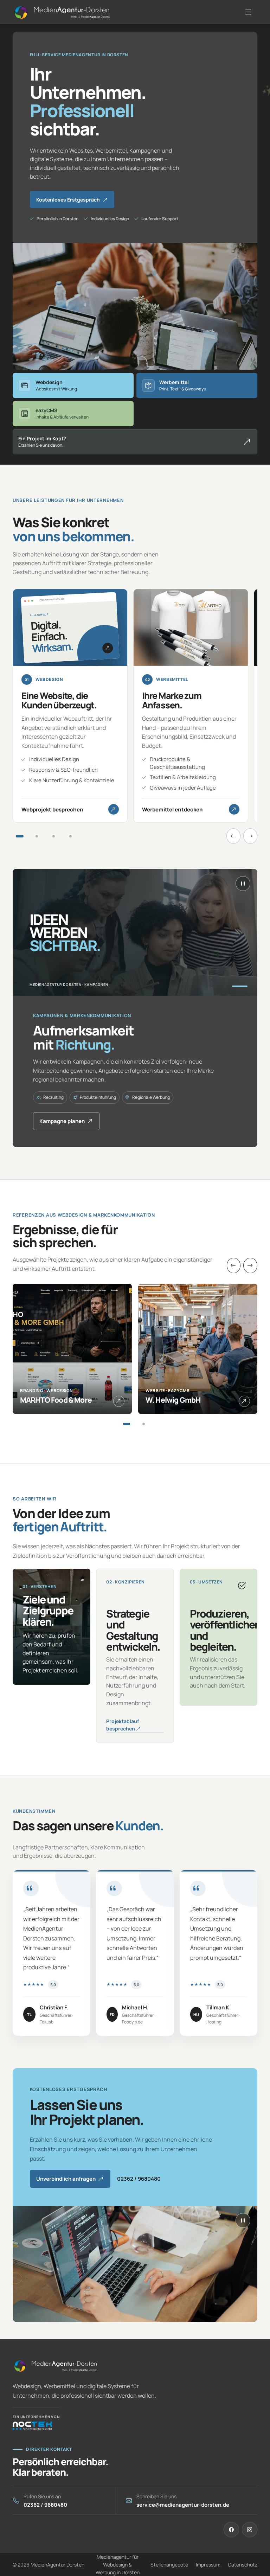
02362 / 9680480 (139, 2179)
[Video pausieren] (243, 884)
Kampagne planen (62, 1121)
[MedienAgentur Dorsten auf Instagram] (250, 2530)
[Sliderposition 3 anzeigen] (53, 836)
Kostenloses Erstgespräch (68, 200)
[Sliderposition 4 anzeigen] (70, 836)
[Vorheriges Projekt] (234, 1265)
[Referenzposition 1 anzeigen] (127, 1424)
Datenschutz (243, 2565)
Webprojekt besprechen (52, 809)
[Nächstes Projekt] (250, 1265)
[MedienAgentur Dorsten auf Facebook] (231, 2530)
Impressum (208, 2565)
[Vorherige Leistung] (233, 836)
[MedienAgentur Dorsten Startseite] (62, 12)
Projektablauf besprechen (123, 1725)
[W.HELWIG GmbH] (244, 1401)
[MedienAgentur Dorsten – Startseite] (55, 2366)
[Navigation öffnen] (250, 12)
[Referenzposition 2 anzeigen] (143, 1424)
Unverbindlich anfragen (66, 2179)
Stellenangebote (169, 2565)
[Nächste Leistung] (250, 836)
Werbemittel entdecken (172, 809)
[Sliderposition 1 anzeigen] (20, 836)
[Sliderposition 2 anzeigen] (37, 836)
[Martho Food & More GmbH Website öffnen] (119, 1401)
